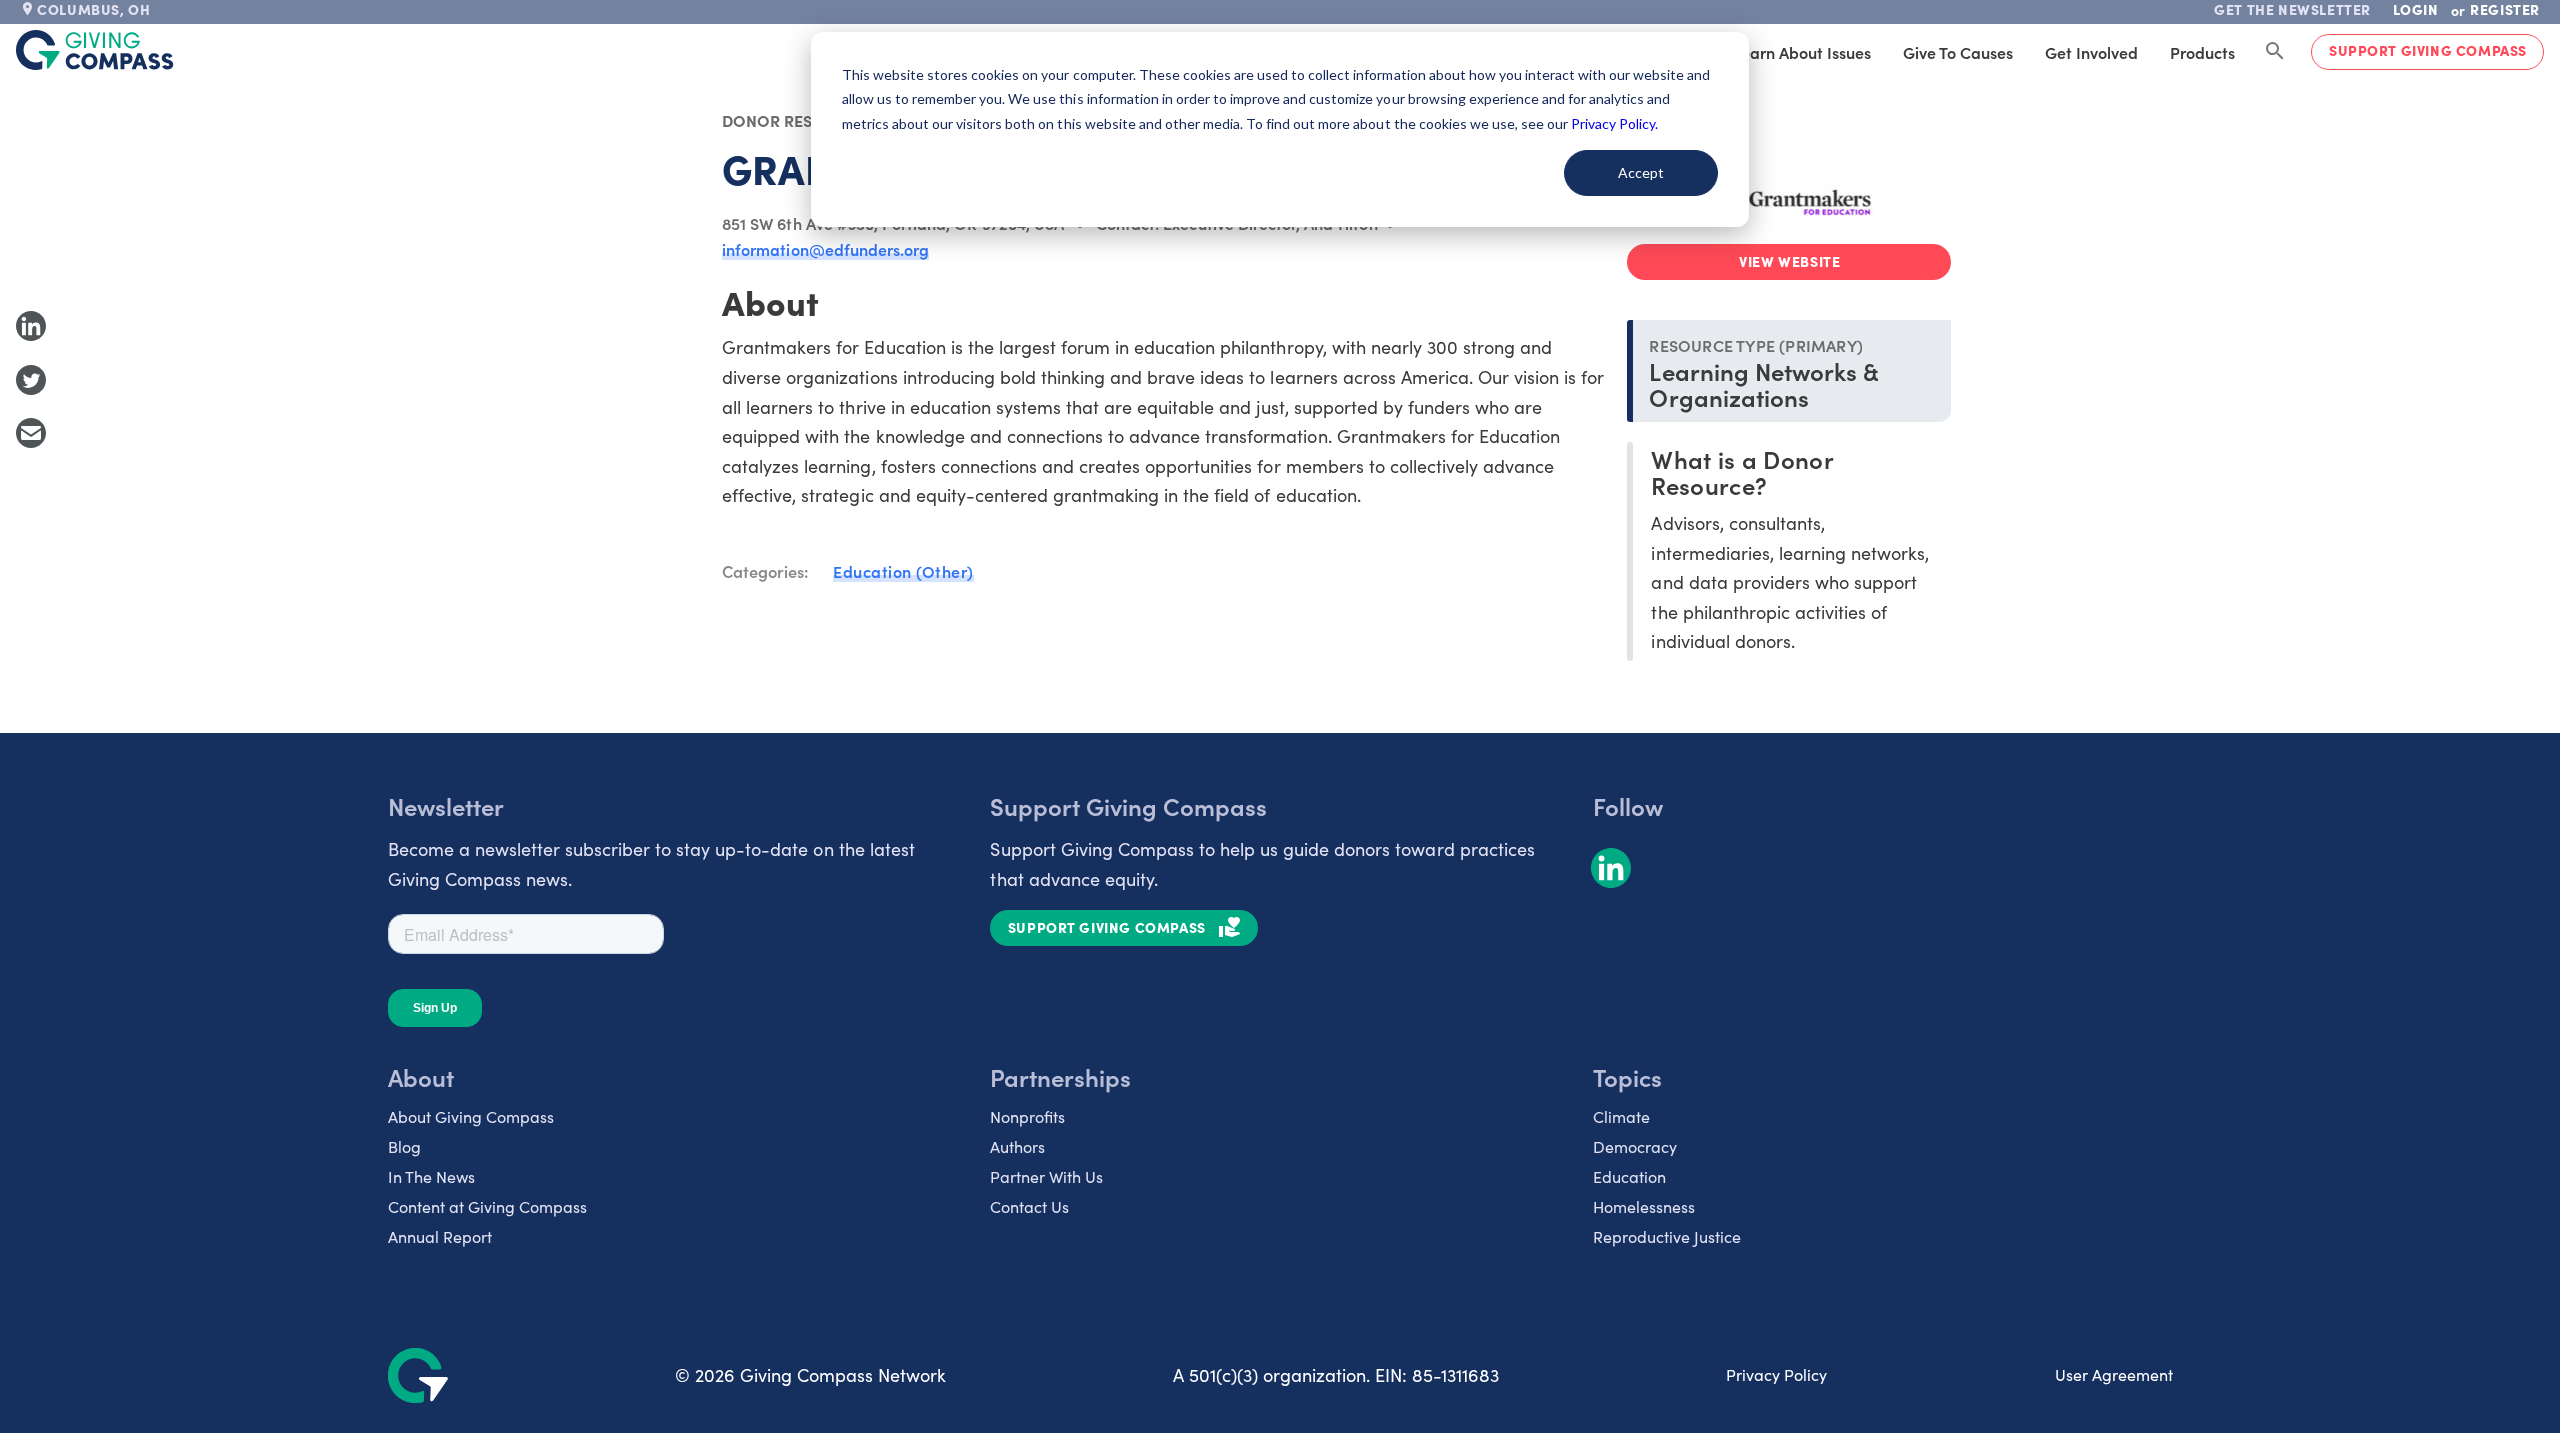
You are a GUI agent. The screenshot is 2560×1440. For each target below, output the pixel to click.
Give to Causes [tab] (1958, 52)
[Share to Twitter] (31, 380)
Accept (1641, 172)
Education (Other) (903, 571)
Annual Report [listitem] (440, 1236)
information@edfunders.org (825, 249)
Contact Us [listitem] (1029, 1206)
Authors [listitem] (1017, 1146)
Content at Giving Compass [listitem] (487, 1206)
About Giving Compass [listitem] (471, 1116)
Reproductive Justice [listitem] (1667, 1236)
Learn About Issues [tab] (1802, 52)
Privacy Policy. (1614, 123)
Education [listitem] (1629, 1176)
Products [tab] (2202, 52)
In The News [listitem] (431, 1176)
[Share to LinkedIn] (31, 326)
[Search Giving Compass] (2275, 52)
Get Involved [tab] (2091, 52)
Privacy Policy (1776, 1374)
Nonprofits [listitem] (1027, 1116)
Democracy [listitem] (1635, 1146)
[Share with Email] (31, 433)
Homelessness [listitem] (1644, 1206)
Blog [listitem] (404, 1146)
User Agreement (2114, 1374)
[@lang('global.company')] (95, 50)
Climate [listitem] (1621, 1116)
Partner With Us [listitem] (1046, 1176)
